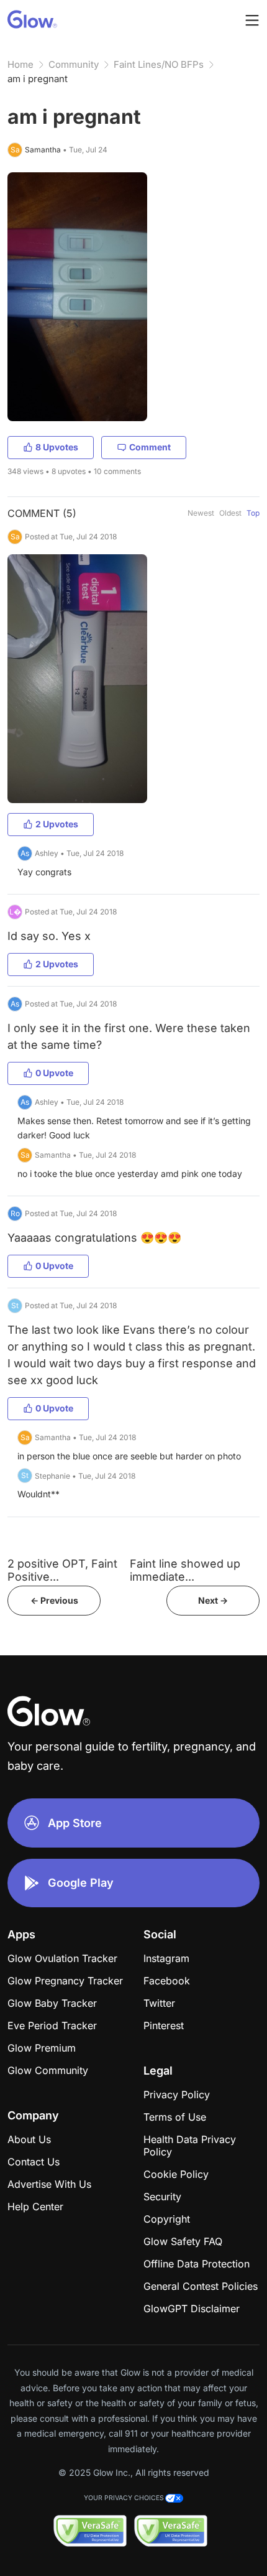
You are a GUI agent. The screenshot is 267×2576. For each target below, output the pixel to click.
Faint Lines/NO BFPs (159, 64)
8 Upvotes (57, 447)
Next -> (213, 1600)
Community (74, 64)
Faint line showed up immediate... (185, 1570)
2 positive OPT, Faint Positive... (62, 1570)
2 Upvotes (57, 824)
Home (20, 64)
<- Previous (54, 1600)
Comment (150, 447)
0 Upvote (54, 1073)
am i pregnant (38, 79)
